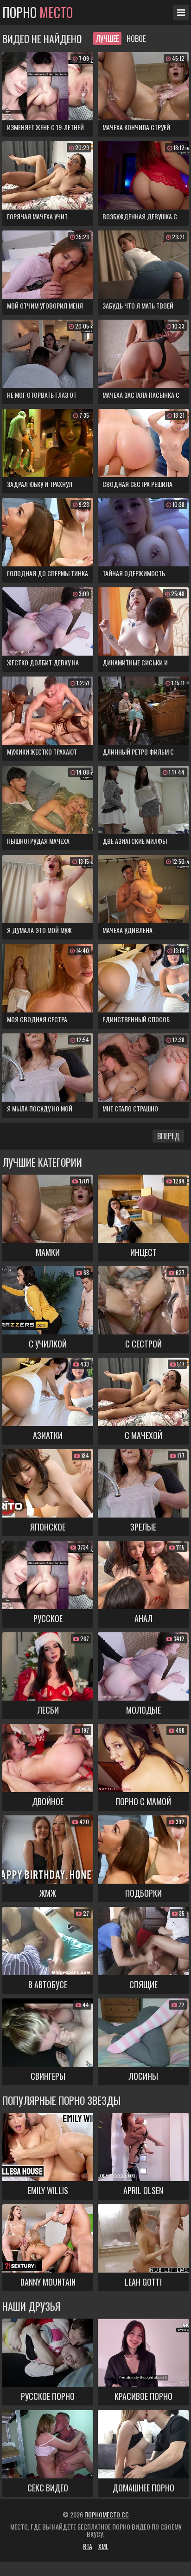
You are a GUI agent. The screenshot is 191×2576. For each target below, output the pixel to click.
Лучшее (107, 39)
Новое (136, 39)
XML (103, 2546)
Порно (38, 13)
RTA (88, 2546)
